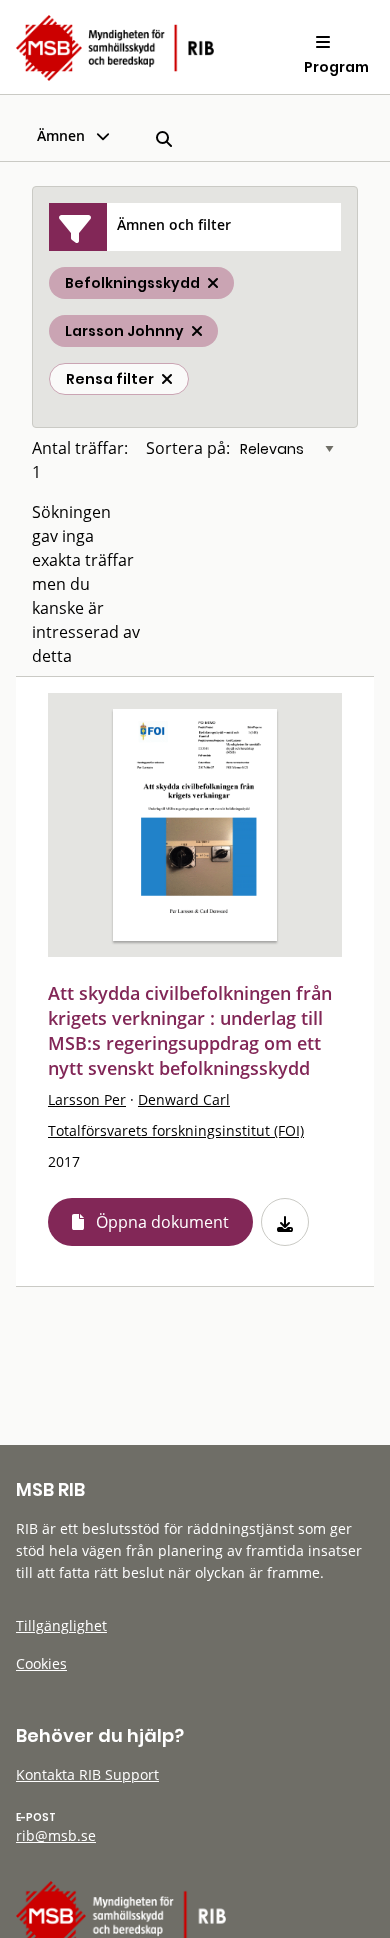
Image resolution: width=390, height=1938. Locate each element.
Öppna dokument (162, 1222)
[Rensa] (167, 379)
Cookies (41, 1663)
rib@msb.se (56, 1835)
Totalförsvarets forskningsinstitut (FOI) (176, 1130)
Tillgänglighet (61, 1625)
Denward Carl (184, 1099)
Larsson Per (87, 1099)
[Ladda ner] (285, 1222)
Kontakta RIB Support (87, 1774)
